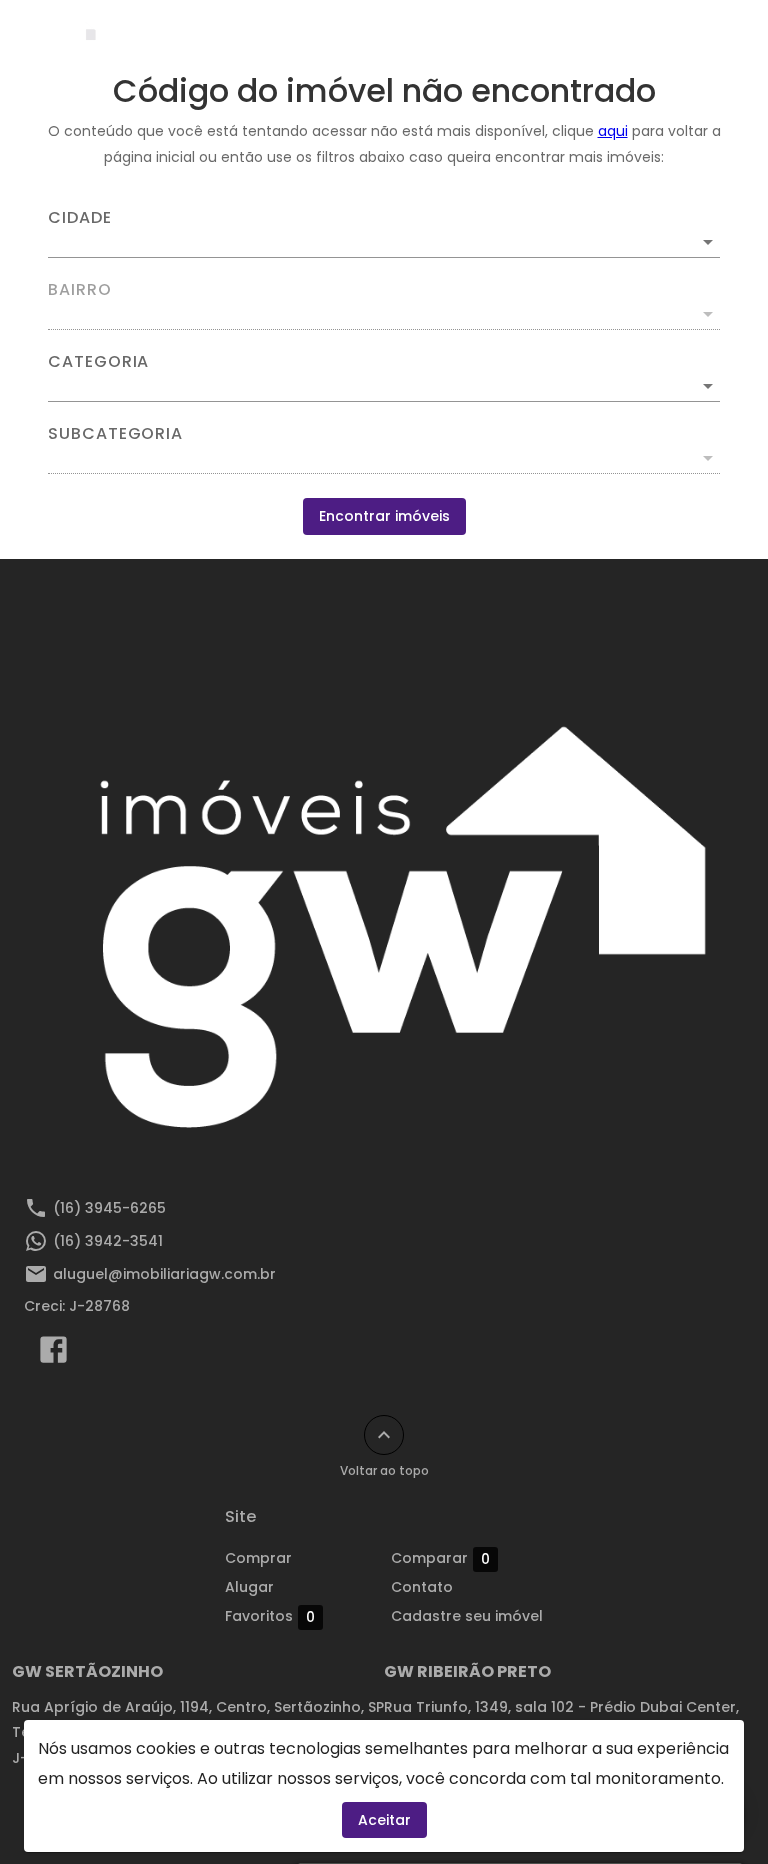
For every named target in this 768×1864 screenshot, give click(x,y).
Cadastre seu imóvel (467, 1616)
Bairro (80, 290)
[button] (384, 386)
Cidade (80, 218)
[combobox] (384, 234)
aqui (613, 131)
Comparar (440, 1558)
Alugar (249, 1587)
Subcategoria (115, 434)
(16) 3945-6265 (109, 1208)
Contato (422, 1587)
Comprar (258, 1558)
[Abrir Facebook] (53, 1354)
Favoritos (270, 1616)
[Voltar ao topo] (384, 1435)
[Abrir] (708, 242)
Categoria (98, 362)
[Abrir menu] (702, 36)
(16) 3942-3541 (108, 1241)
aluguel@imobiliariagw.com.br (164, 1274)
